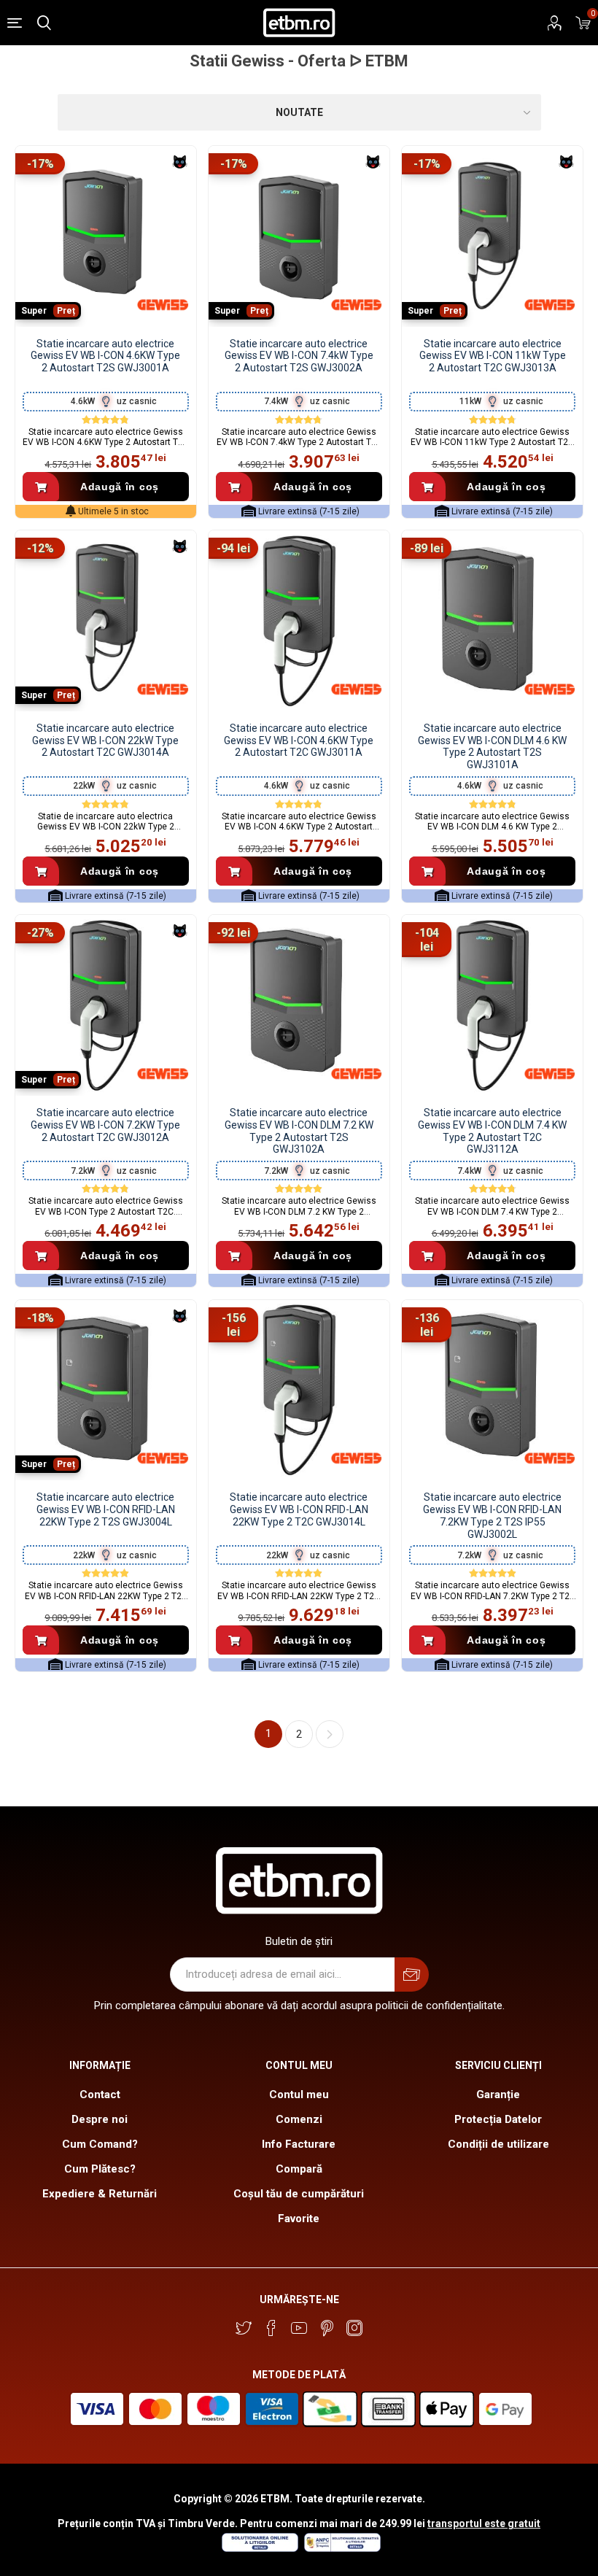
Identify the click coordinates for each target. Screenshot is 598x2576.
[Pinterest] (327, 2328)
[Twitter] (244, 2328)
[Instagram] (354, 2328)
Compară (299, 2169)
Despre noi (100, 2119)
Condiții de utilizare (498, 2144)
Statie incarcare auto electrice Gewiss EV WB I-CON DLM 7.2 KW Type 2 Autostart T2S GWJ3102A (299, 1131)
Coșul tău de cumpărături (299, 2194)
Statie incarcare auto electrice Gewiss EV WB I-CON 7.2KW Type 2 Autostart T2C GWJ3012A (105, 1125)
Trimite (412, 1974)
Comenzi (299, 2119)
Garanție (498, 2095)
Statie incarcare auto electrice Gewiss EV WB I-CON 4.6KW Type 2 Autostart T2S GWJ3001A (105, 356)
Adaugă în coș (120, 487)
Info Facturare (299, 2144)
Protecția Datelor (498, 2119)
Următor (330, 1734)
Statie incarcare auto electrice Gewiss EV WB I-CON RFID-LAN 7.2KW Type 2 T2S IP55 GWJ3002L (492, 1515)
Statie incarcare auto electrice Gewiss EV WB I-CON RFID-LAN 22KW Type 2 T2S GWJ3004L (106, 1509)
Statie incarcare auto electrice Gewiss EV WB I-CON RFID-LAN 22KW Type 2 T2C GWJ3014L (299, 1509)
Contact (100, 2095)
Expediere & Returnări (100, 2194)
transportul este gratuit (484, 2523)
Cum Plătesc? (100, 2169)
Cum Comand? (100, 2144)
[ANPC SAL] (341, 2548)
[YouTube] (299, 2328)
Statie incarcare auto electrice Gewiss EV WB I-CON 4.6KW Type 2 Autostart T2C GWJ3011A (299, 740)
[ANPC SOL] (259, 2548)
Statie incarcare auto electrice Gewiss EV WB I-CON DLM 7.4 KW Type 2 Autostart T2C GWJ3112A (492, 1131)
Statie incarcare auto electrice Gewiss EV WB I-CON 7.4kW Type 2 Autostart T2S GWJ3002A (299, 356)
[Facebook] (271, 2328)
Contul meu (299, 2095)
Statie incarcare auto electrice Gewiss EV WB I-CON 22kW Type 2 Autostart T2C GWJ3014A (105, 740)
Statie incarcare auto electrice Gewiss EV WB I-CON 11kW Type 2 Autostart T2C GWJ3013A (493, 356)
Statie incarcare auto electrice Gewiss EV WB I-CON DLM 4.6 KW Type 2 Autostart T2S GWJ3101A (492, 746)
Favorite (299, 2219)
